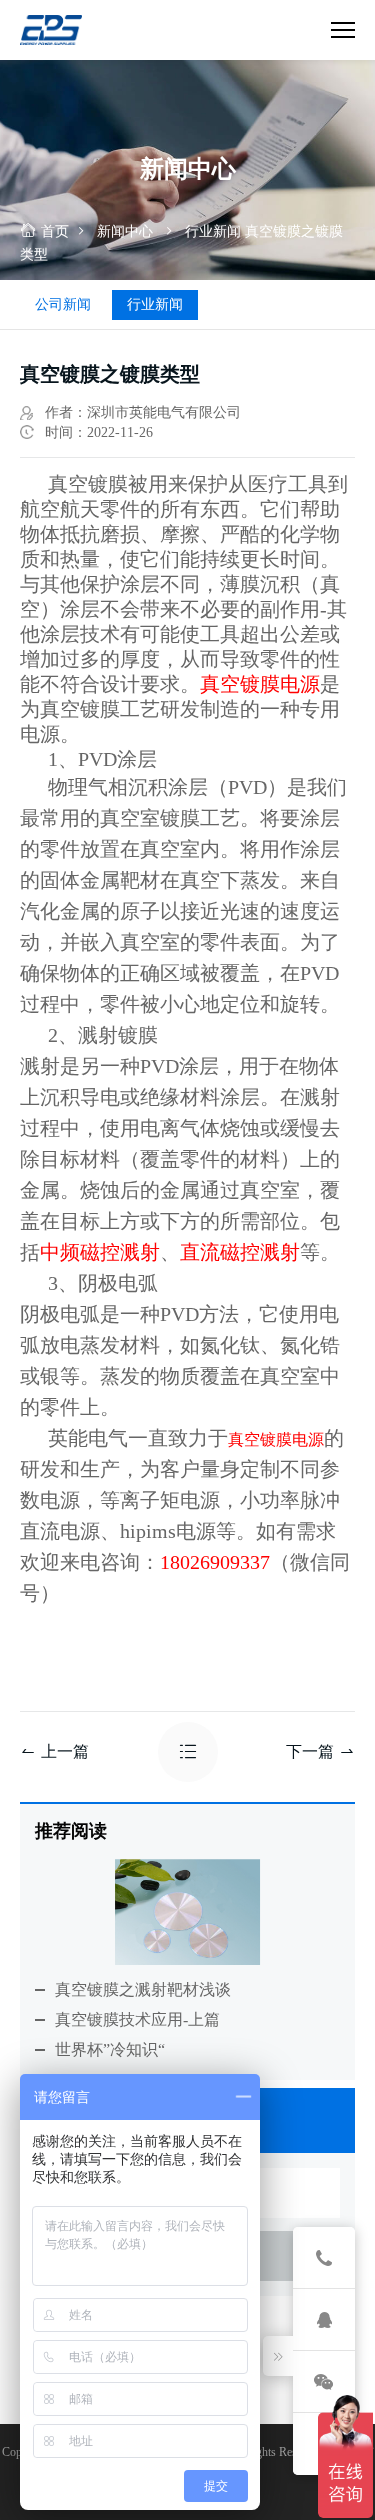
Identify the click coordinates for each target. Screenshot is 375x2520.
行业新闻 (213, 231)
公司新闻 (63, 304)
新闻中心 (125, 231)
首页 (55, 231)
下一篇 (310, 1751)
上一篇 (65, 1751)
